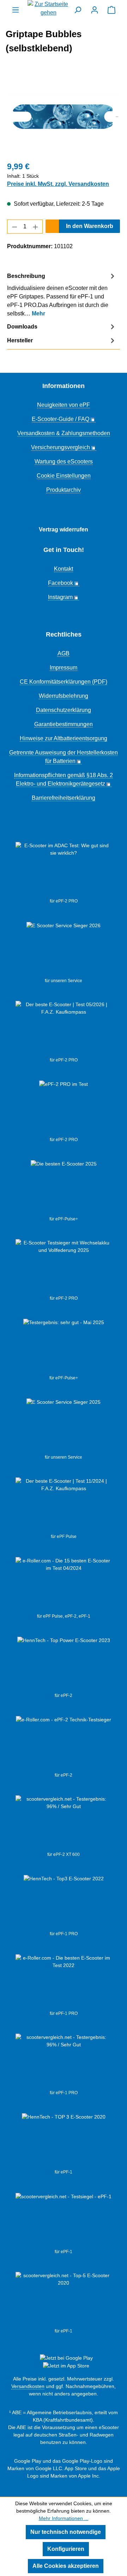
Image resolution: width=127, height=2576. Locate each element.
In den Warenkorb (90, 226)
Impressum (64, 668)
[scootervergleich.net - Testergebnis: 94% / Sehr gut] (64, 2221)
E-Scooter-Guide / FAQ (61, 419)
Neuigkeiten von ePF (64, 405)
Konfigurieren (66, 2549)
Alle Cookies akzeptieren (66, 2566)
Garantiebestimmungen (64, 724)
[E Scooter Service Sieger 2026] (64, 950)
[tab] (62, 294)
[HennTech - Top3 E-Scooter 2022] (64, 1903)
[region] (64, 115)
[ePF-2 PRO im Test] (64, 1109)
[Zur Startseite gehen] (49, 8)
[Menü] (16, 10)
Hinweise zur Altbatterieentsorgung (64, 738)
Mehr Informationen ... (64, 2518)
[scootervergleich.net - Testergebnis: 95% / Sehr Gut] (64, 1823)
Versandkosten (28, 2386)
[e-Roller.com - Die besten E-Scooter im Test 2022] (64, 1982)
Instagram (60, 597)
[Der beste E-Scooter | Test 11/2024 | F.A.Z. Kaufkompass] (64, 1505)
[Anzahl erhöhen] (36, 227)
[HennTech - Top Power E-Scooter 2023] (64, 1664)
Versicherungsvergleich (61, 447)
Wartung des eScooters (64, 461)
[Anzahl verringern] (14, 227)
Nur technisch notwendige (66, 2532)
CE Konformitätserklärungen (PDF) (64, 682)
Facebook (61, 583)
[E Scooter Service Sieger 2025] (64, 1426)
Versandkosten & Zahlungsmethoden (64, 433)
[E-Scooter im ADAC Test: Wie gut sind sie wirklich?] (64, 870)
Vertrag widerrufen (64, 529)
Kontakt (64, 569)
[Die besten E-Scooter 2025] (64, 1188)
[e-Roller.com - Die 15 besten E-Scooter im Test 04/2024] (64, 1585)
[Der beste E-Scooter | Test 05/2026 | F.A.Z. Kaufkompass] (64, 1029)
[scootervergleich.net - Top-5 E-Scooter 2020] (64, 2300)
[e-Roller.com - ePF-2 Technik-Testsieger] (64, 1744)
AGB (64, 653)
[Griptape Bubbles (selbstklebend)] (64, 115)
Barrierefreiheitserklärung (64, 798)
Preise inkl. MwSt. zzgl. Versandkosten (58, 184)
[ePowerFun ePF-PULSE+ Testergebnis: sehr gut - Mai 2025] (64, 1347)
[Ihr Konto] (95, 10)
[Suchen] (78, 10)
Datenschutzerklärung (64, 710)
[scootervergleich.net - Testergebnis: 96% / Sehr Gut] (64, 2062)
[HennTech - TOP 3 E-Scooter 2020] (64, 2141)
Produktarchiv (64, 490)
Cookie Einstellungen (64, 476)
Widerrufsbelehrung (64, 696)
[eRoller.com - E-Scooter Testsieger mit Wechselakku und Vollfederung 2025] (64, 1267)
